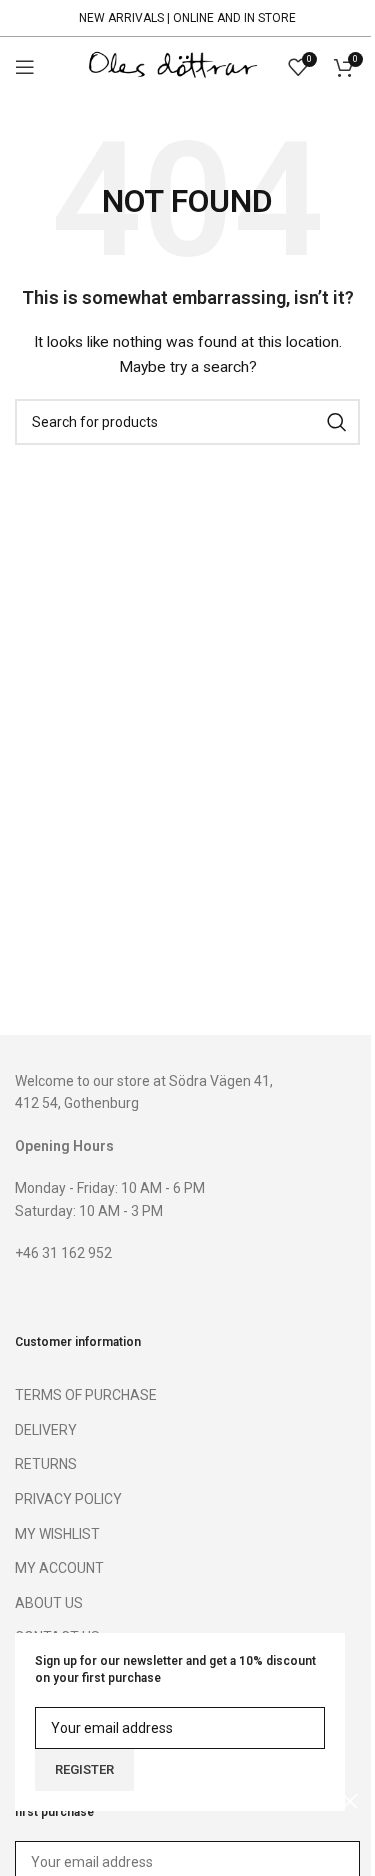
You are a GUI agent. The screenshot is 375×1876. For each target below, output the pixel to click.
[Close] (350, 1801)
